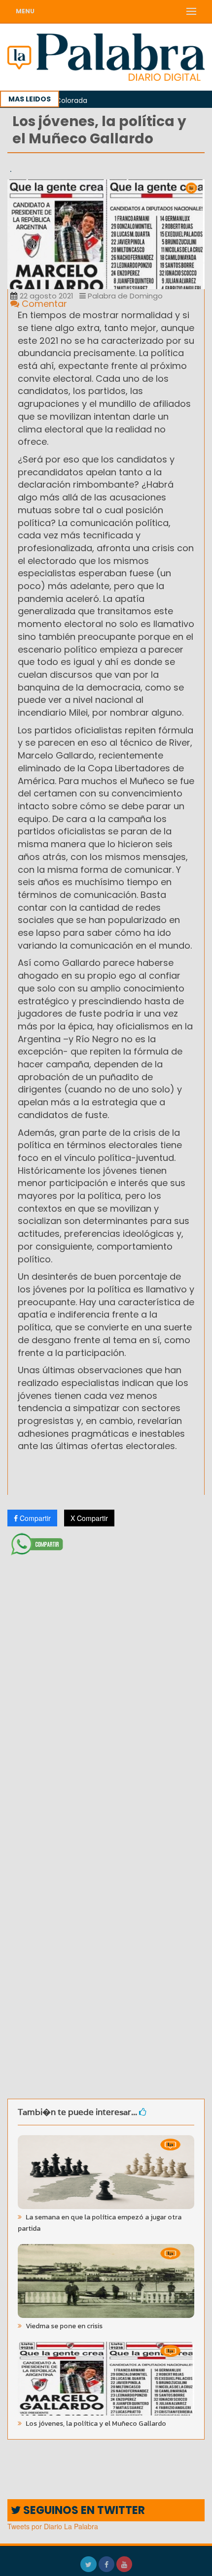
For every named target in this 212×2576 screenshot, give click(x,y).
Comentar (43, 304)
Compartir (34, 1518)
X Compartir (89, 1518)
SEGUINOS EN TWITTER (83, 2510)
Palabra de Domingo (124, 296)
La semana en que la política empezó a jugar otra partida (100, 2223)
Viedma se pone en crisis (63, 2326)
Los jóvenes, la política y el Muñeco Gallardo (95, 2424)
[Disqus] (106, 1690)
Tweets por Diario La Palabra (53, 2526)
